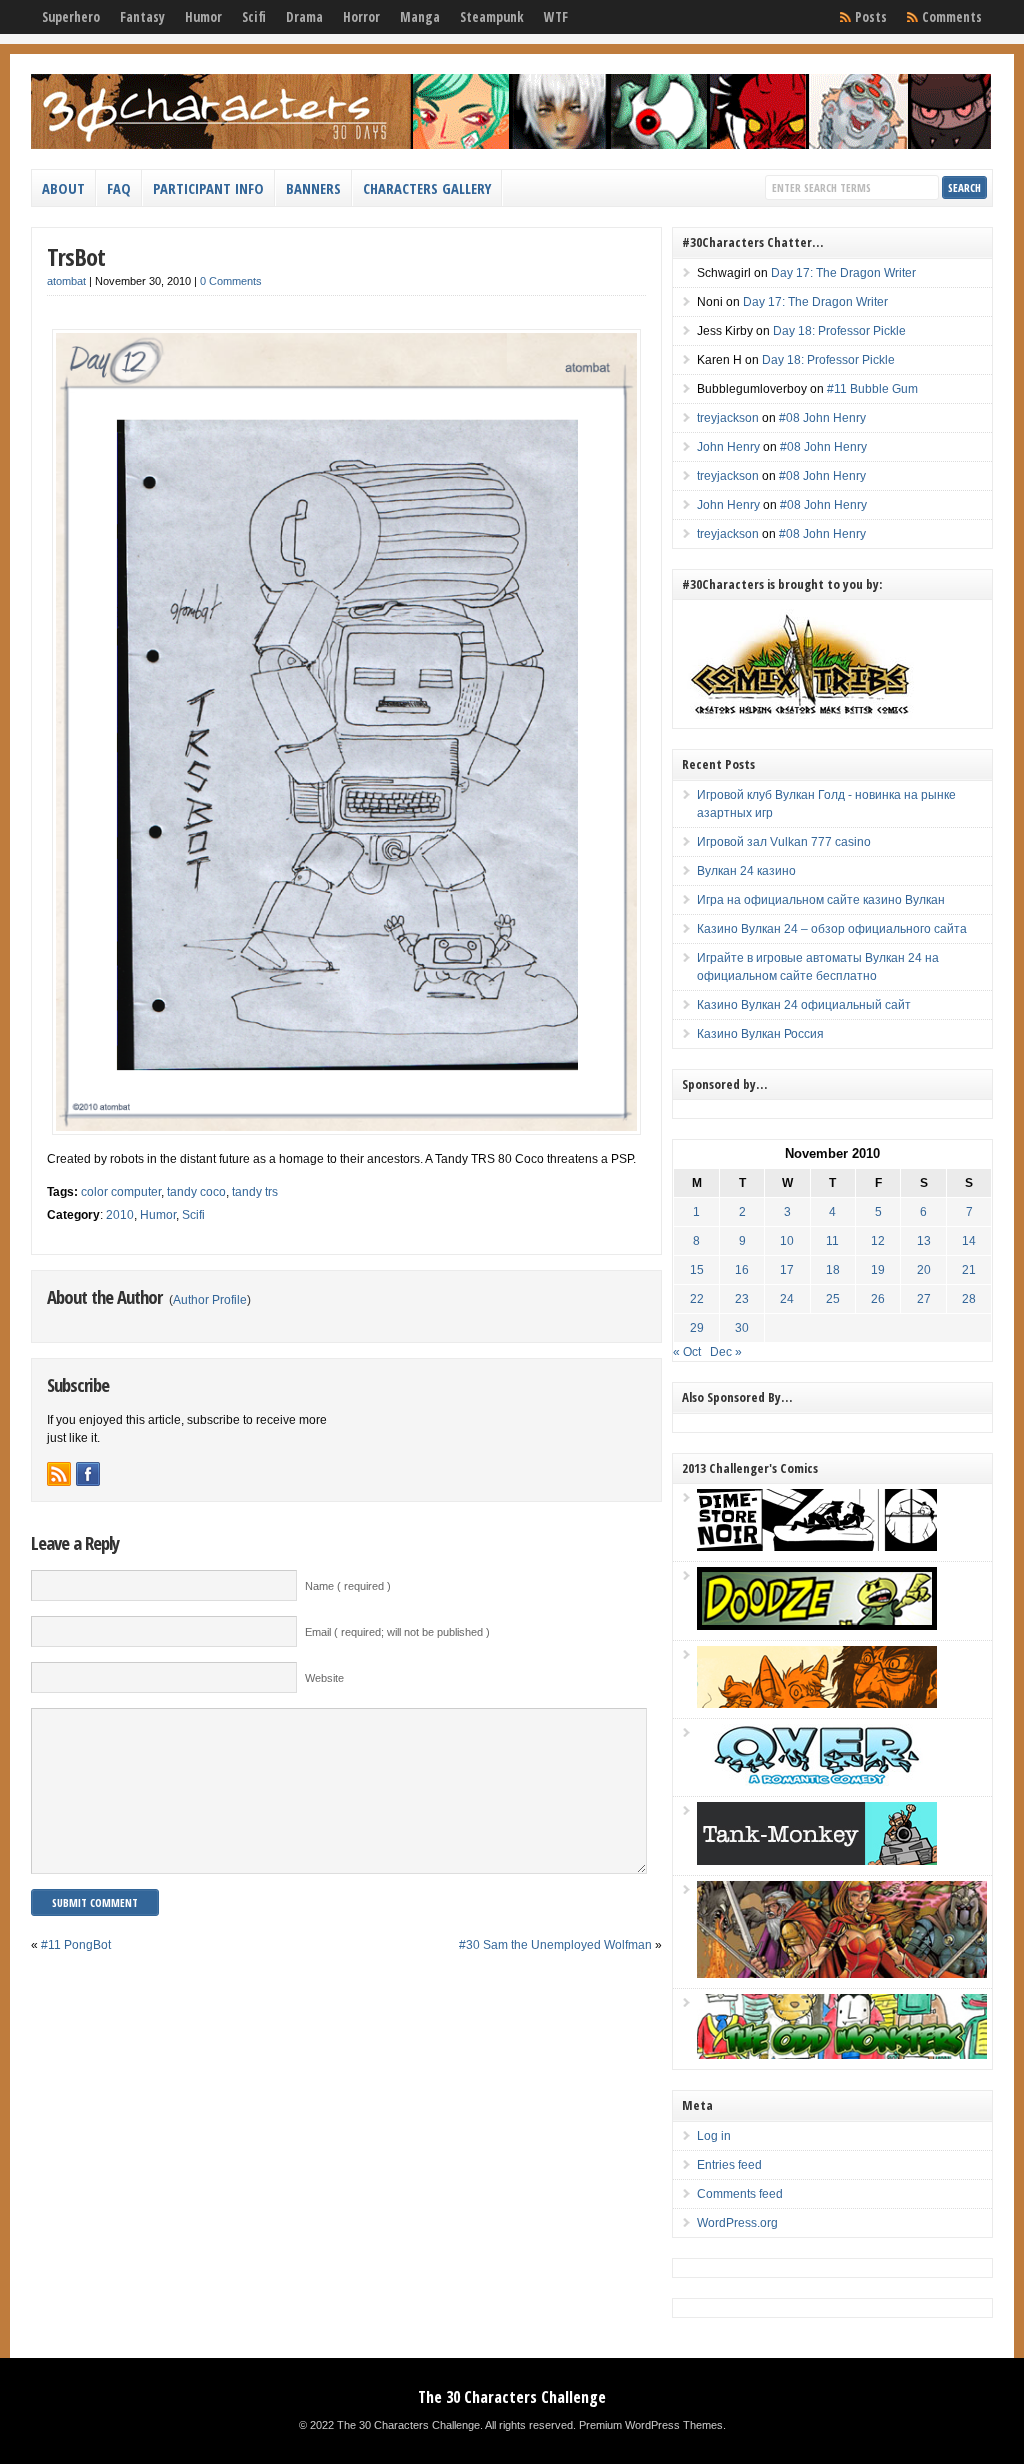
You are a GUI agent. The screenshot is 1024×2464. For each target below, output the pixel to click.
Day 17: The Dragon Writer (843, 273)
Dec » (726, 1352)
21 (969, 1270)
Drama (304, 17)
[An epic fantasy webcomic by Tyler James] (842, 1974)
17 (787, 1270)
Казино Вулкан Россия (760, 1034)
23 (742, 1299)
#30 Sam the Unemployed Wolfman (555, 1945)
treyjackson (728, 418)
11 (832, 1241)
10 (787, 1241)
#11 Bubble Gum (872, 389)
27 (924, 1299)
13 (924, 1241)
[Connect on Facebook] (88, 1474)
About (63, 188)
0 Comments (231, 281)
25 (833, 1299)
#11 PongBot (76, 1945)
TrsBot (76, 256)
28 (969, 1299)
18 (833, 1270)
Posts (871, 17)
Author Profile (210, 1300)
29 (697, 1328)
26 (878, 1299)
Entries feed (729, 2165)
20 (924, 1270)
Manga (420, 17)
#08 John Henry (822, 418)
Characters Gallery (427, 188)
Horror (361, 17)
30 (742, 1328)
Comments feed (740, 2194)
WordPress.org (737, 2223)
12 (878, 1241)
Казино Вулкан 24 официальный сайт (804, 1005)
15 (697, 1270)
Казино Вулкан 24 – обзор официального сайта (832, 929)
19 (878, 1270)
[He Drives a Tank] (817, 1861)
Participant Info (208, 188)
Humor (203, 17)
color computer (121, 1192)
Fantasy (142, 17)
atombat (66, 281)
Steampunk (492, 17)
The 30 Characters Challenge (512, 2397)
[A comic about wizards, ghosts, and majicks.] (817, 1704)
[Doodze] (817, 1626)
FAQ (119, 188)
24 (787, 1299)
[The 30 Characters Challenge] (511, 145)
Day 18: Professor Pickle (839, 331)
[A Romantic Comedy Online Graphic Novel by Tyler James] (817, 1782)
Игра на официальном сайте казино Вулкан (821, 900)
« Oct (687, 1352)
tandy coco (196, 1192)
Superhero (71, 17)
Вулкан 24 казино (746, 871)
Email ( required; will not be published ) (397, 1632)
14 (969, 1241)
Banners (313, 188)
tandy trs (255, 1192)
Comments (952, 17)
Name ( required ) (348, 1586)
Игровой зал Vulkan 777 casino (784, 842)
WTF (556, 17)
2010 (120, 1215)
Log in (714, 2136)
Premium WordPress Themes (651, 2425)
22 (697, 1299)
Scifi (254, 17)
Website (324, 1678)
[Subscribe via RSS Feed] (59, 1474)
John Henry (728, 447)
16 (742, 1270)
